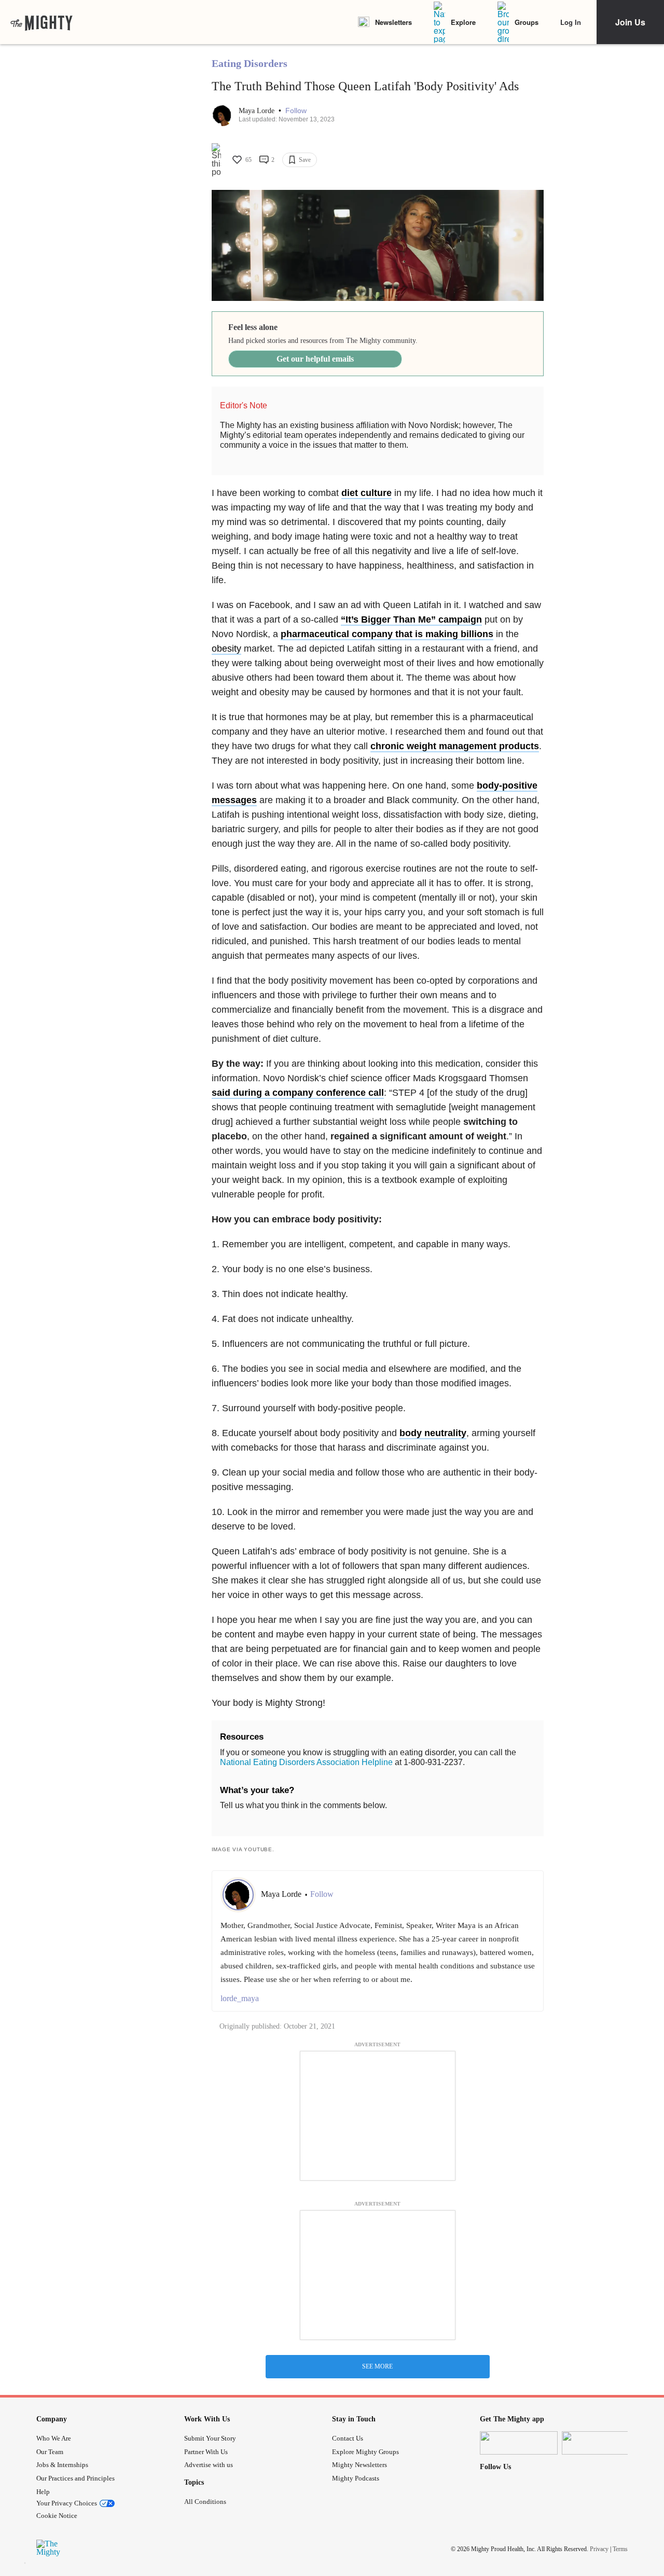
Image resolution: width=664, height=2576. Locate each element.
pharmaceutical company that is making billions (387, 634)
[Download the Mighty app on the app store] (519, 2443)
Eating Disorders (250, 63)
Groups (527, 22)
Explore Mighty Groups (365, 2452)
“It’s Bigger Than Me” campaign (411, 619)
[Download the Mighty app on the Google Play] (601, 2443)
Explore (463, 22)
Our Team (50, 2452)
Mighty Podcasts (356, 2478)
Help (43, 2492)
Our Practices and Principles (75, 2478)
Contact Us (348, 2438)
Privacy (599, 2549)
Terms (620, 2549)
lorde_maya (240, 1998)
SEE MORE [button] (377, 2366)
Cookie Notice (57, 2516)
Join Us (630, 22)
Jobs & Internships (62, 2465)
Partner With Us (206, 2452)
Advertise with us (209, 2465)
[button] (296, 111)
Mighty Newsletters (359, 2465)
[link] (41, 22)
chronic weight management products (455, 746)
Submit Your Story (210, 2438)
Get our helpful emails (315, 359)
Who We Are (54, 2438)
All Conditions (205, 2502)
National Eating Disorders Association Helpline (306, 1762)
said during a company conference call (298, 1093)
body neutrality (433, 1433)
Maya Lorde (258, 111)
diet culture (366, 493)
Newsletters (393, 22)
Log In (571, 22)
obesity (226, 649)
